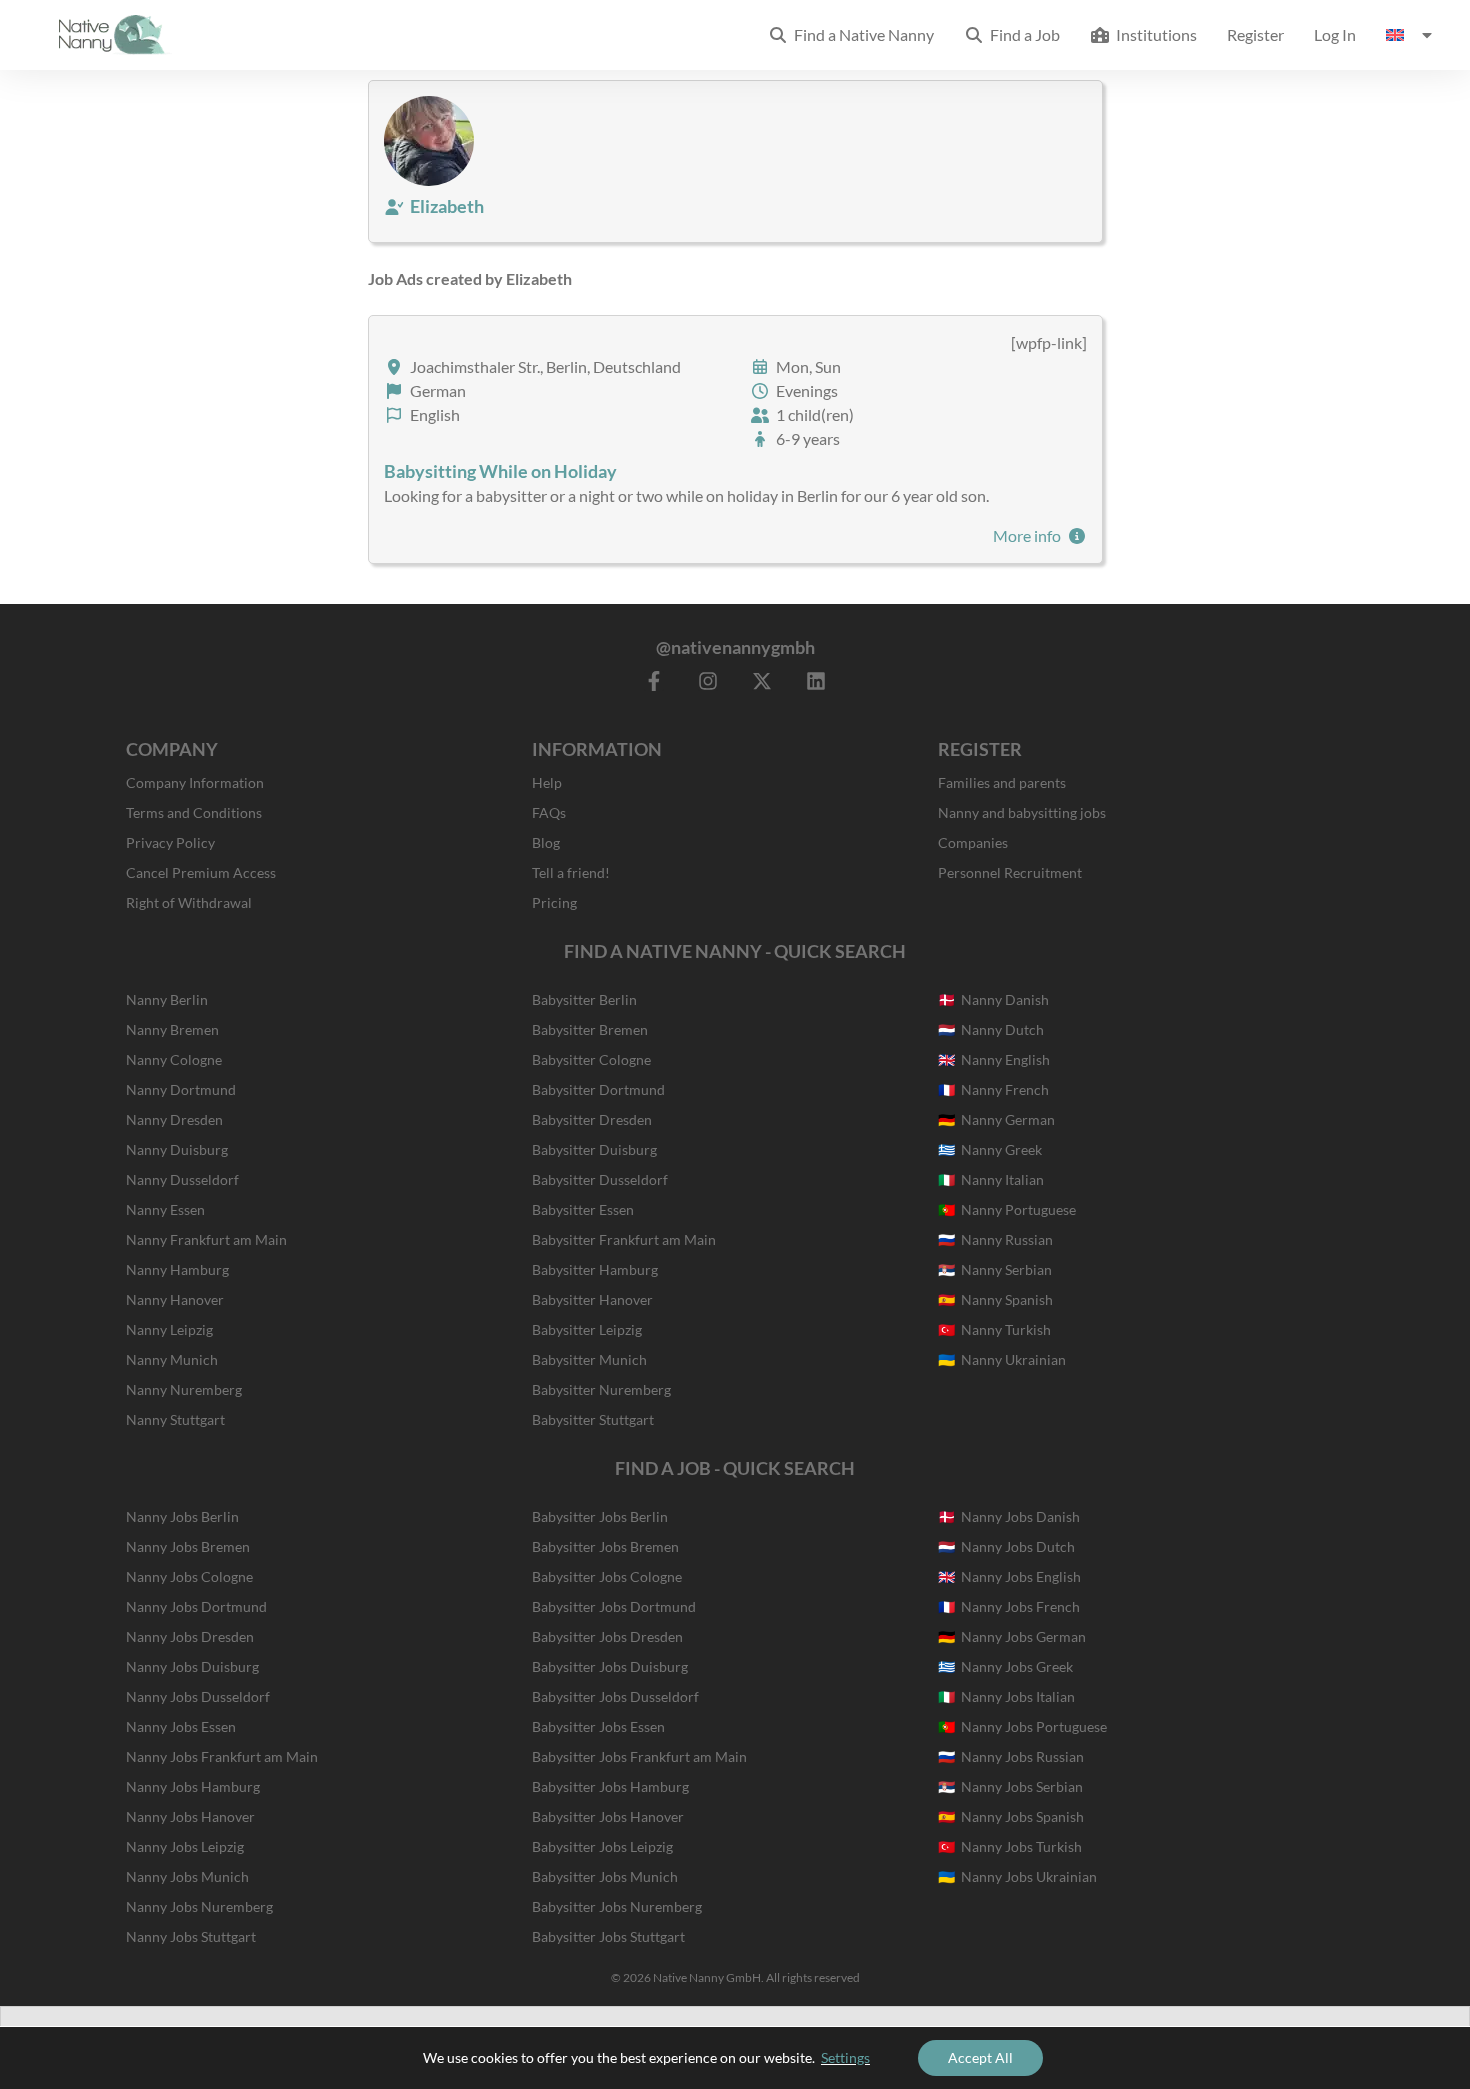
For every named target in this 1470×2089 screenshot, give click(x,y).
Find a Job (1022, 34)
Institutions (1153, 34)
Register (1255, 34)
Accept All (980, 2057)
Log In (1335, 34)
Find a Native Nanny (861, 34)
